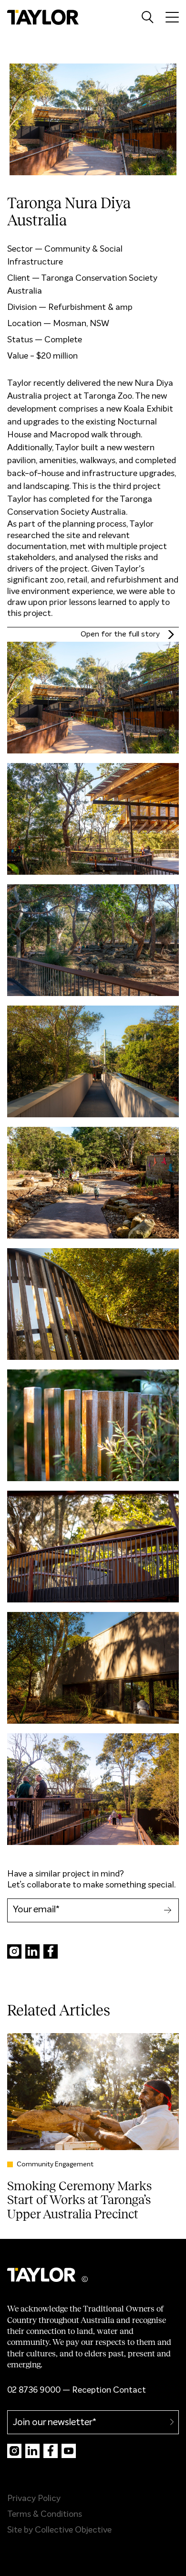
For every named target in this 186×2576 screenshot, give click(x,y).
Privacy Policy (34, 2499)
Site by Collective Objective (59, 2530)
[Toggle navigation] (172, 17)
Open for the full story (93, 635)
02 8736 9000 (34, 2390)
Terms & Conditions (45, 2514)
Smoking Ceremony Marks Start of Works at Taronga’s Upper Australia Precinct (79, 2200)
